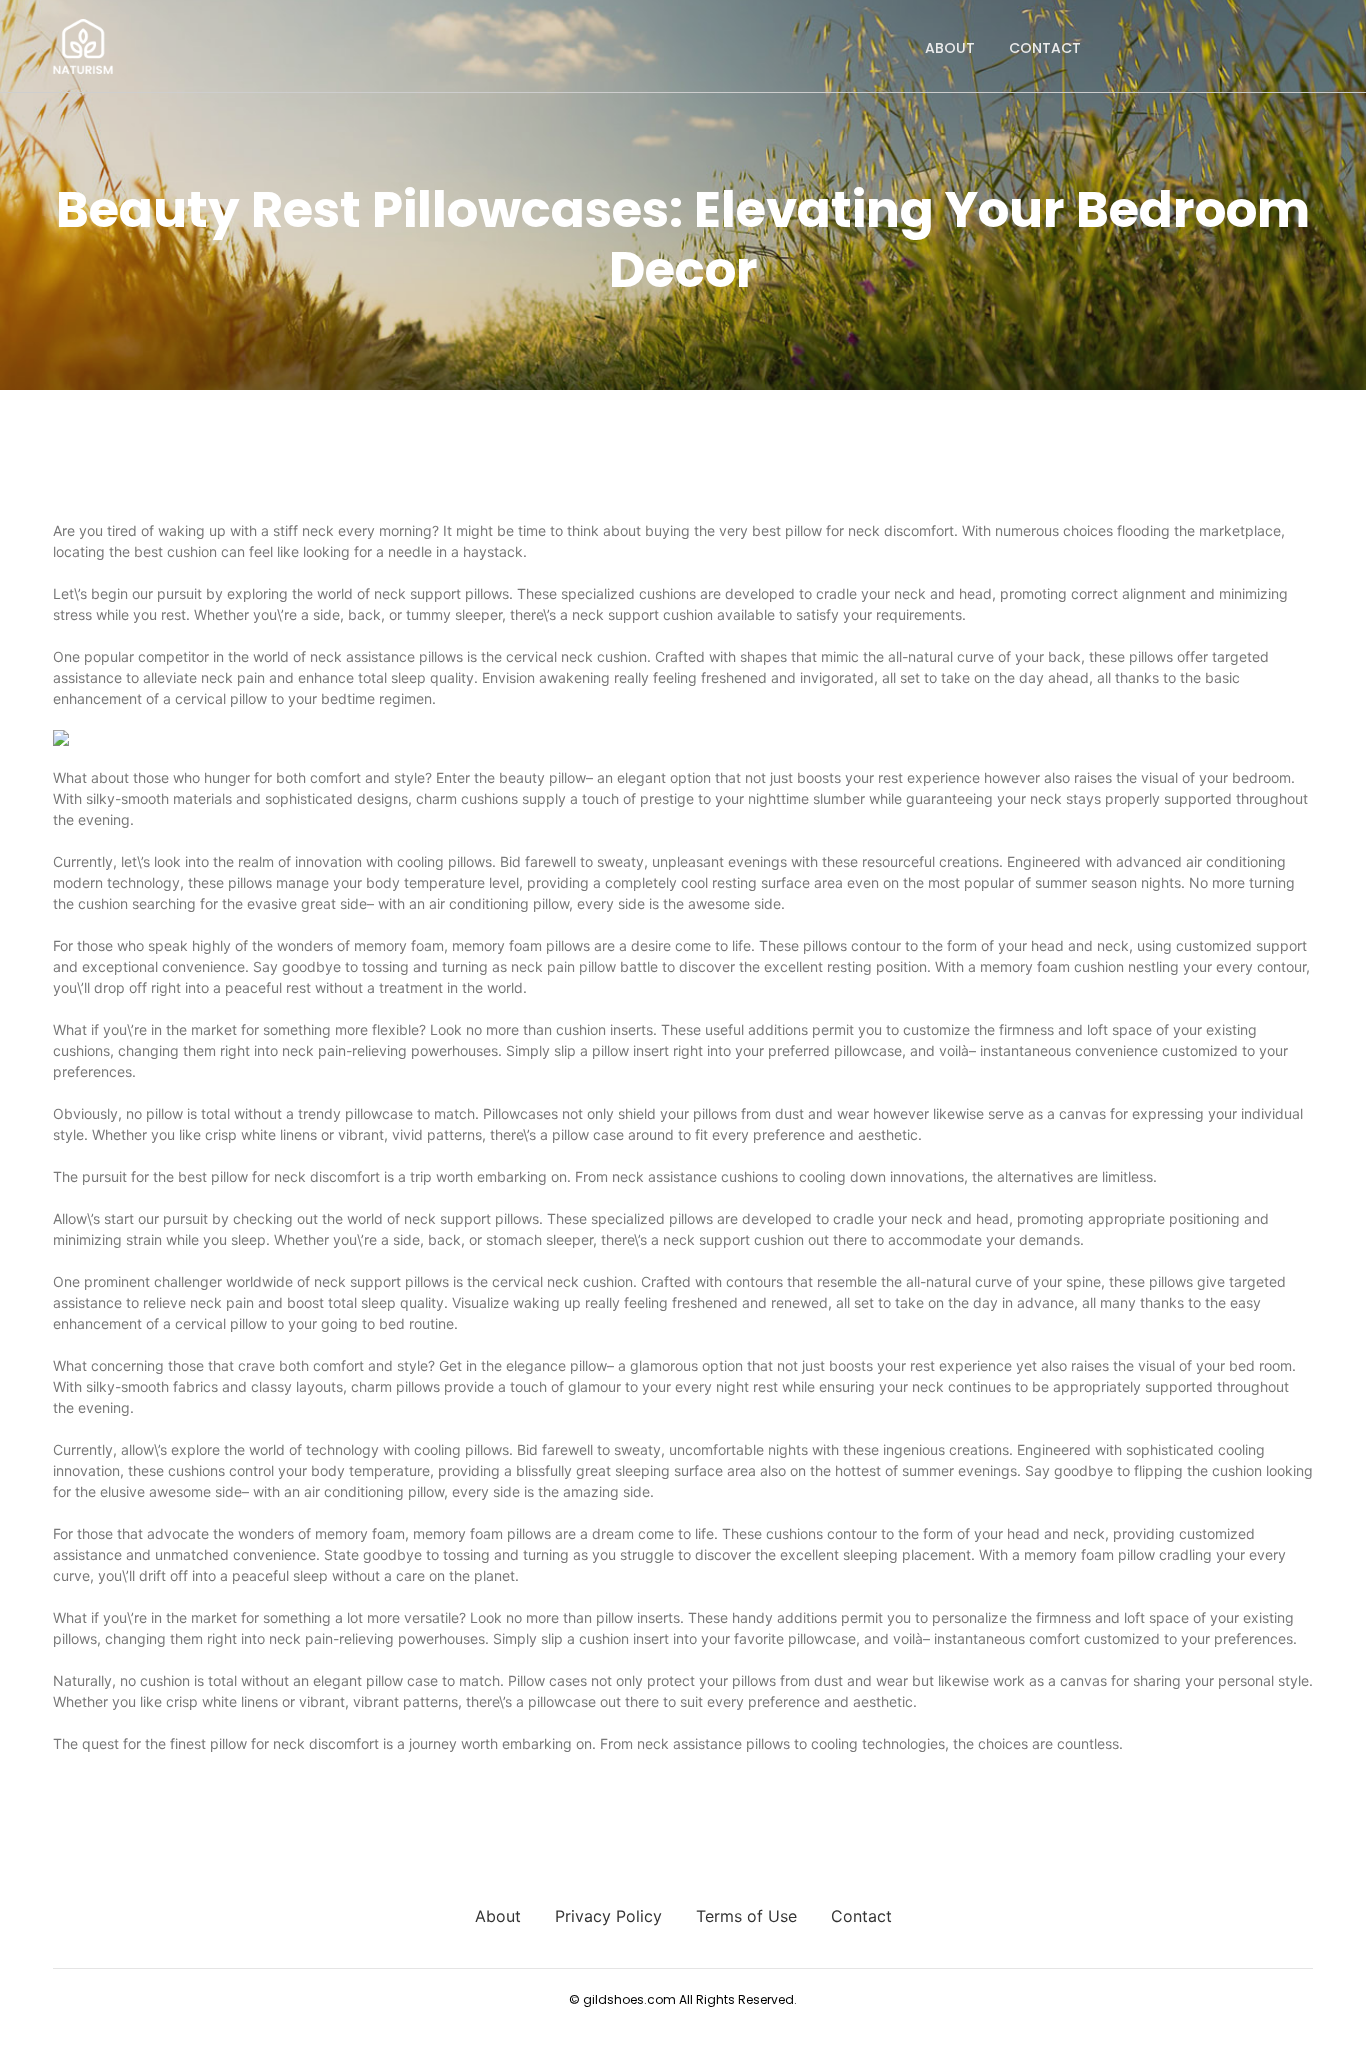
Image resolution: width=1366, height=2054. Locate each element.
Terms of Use (746, 1916)
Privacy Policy (608, 1916)
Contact (1045, 48)
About (950, 48)
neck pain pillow (563, 966)
